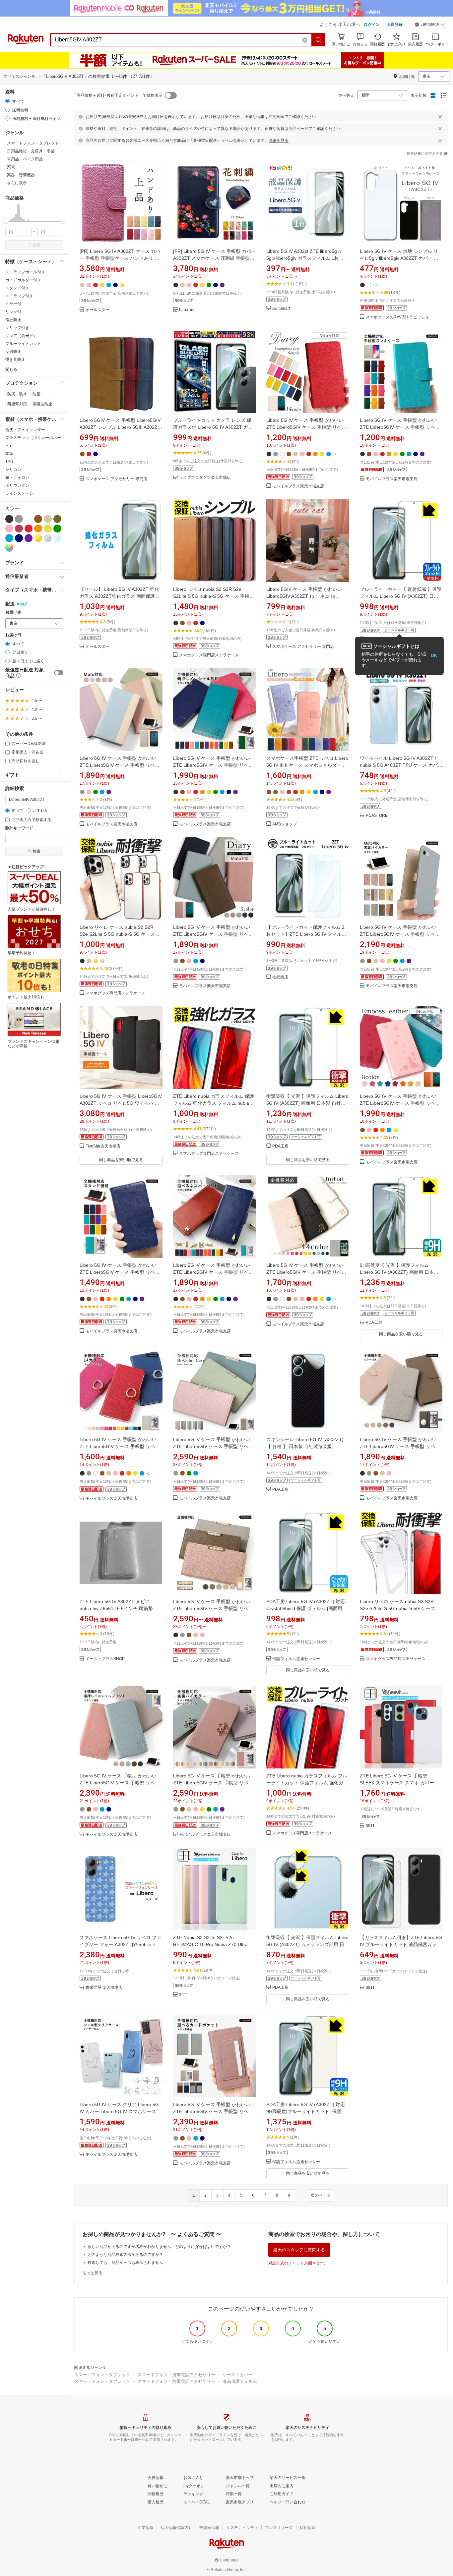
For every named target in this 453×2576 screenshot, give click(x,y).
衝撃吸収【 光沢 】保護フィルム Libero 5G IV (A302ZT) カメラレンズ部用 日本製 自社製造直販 (308, 1944)
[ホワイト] (29, 519)
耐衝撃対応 (17, 404)
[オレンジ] (38, 529)
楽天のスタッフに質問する (299, 2250)
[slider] (5, 221)
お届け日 (13, 635)
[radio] (7, 101)
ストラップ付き (19, 296)
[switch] (59, 673)
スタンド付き (17, 288)
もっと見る (93, 2273)
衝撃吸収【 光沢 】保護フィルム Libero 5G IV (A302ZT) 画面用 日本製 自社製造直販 (307, 1103)
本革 (9, 454)
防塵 (36, 394)
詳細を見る (279, 140)
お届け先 (13, 613)
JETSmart (281, 309)
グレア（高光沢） (21, 336)
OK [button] (434, 656)
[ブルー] (9, 538)
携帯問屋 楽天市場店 (104, 1988)
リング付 (13, 312)
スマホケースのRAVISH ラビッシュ (397, 317)
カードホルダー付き (23, 280)
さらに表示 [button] (17, 183)
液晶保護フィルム (240, 2381)
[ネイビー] (19, 538)
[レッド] (29, 529)
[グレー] (19, 519)
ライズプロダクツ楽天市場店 (205, 478)
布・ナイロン (17, 477)
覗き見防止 (15, 360)
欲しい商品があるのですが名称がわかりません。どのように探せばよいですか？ (159, 2247)
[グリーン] (57, 529)
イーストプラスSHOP (105, 1659)
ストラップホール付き (25, 272)
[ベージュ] (48, 519)
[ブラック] (9, 519)
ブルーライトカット (23, 344)
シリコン (13, 470)
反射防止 (13, 352)
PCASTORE (377, 816)
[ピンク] (9, 529)
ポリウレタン (17, 485)
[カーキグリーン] (57, 519)
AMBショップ (285, 824)
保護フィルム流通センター (296, 1659)
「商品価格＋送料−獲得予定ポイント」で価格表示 (118, 95)
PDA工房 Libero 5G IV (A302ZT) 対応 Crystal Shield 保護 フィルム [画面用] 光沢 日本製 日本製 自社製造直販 (306, 1608)
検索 (36, 245)
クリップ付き (17, 328)
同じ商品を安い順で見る (121, 1160)
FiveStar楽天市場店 (103, 1146)
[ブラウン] (38, 519)
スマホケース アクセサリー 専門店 (116, 479)
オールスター (97, 310)
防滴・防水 (17, 394)
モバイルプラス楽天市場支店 (298, 486)
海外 (24, 604)
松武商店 (280, 977)
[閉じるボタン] (440, 117)
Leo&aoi (187, 310)
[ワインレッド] (19, 529)
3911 (370, 1826)
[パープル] (29, 538)
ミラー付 (13, 304)
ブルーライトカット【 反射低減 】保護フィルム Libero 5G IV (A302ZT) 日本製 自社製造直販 (401, 596)
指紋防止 (13, 320)
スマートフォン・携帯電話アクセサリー (176, 2375)
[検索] (319, 40)
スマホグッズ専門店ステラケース (209, 655)
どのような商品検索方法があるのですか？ (125, 2255)
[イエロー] (48, 529)
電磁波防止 (42, 404)
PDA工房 (280, 1146)
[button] (430, 25)
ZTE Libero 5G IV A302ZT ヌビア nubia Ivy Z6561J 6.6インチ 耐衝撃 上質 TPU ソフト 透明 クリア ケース (119, 1608)
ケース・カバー (238, 2375)
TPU (9, 462)
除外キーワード (19, 828)
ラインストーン (19, 493)
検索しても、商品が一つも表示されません (125, 2263)
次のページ (321, 2195)
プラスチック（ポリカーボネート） (33, 442)
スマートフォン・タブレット (102, 2375)
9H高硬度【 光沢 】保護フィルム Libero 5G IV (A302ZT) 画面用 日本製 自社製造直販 (399, 1272)
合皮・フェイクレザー (25, 430)
